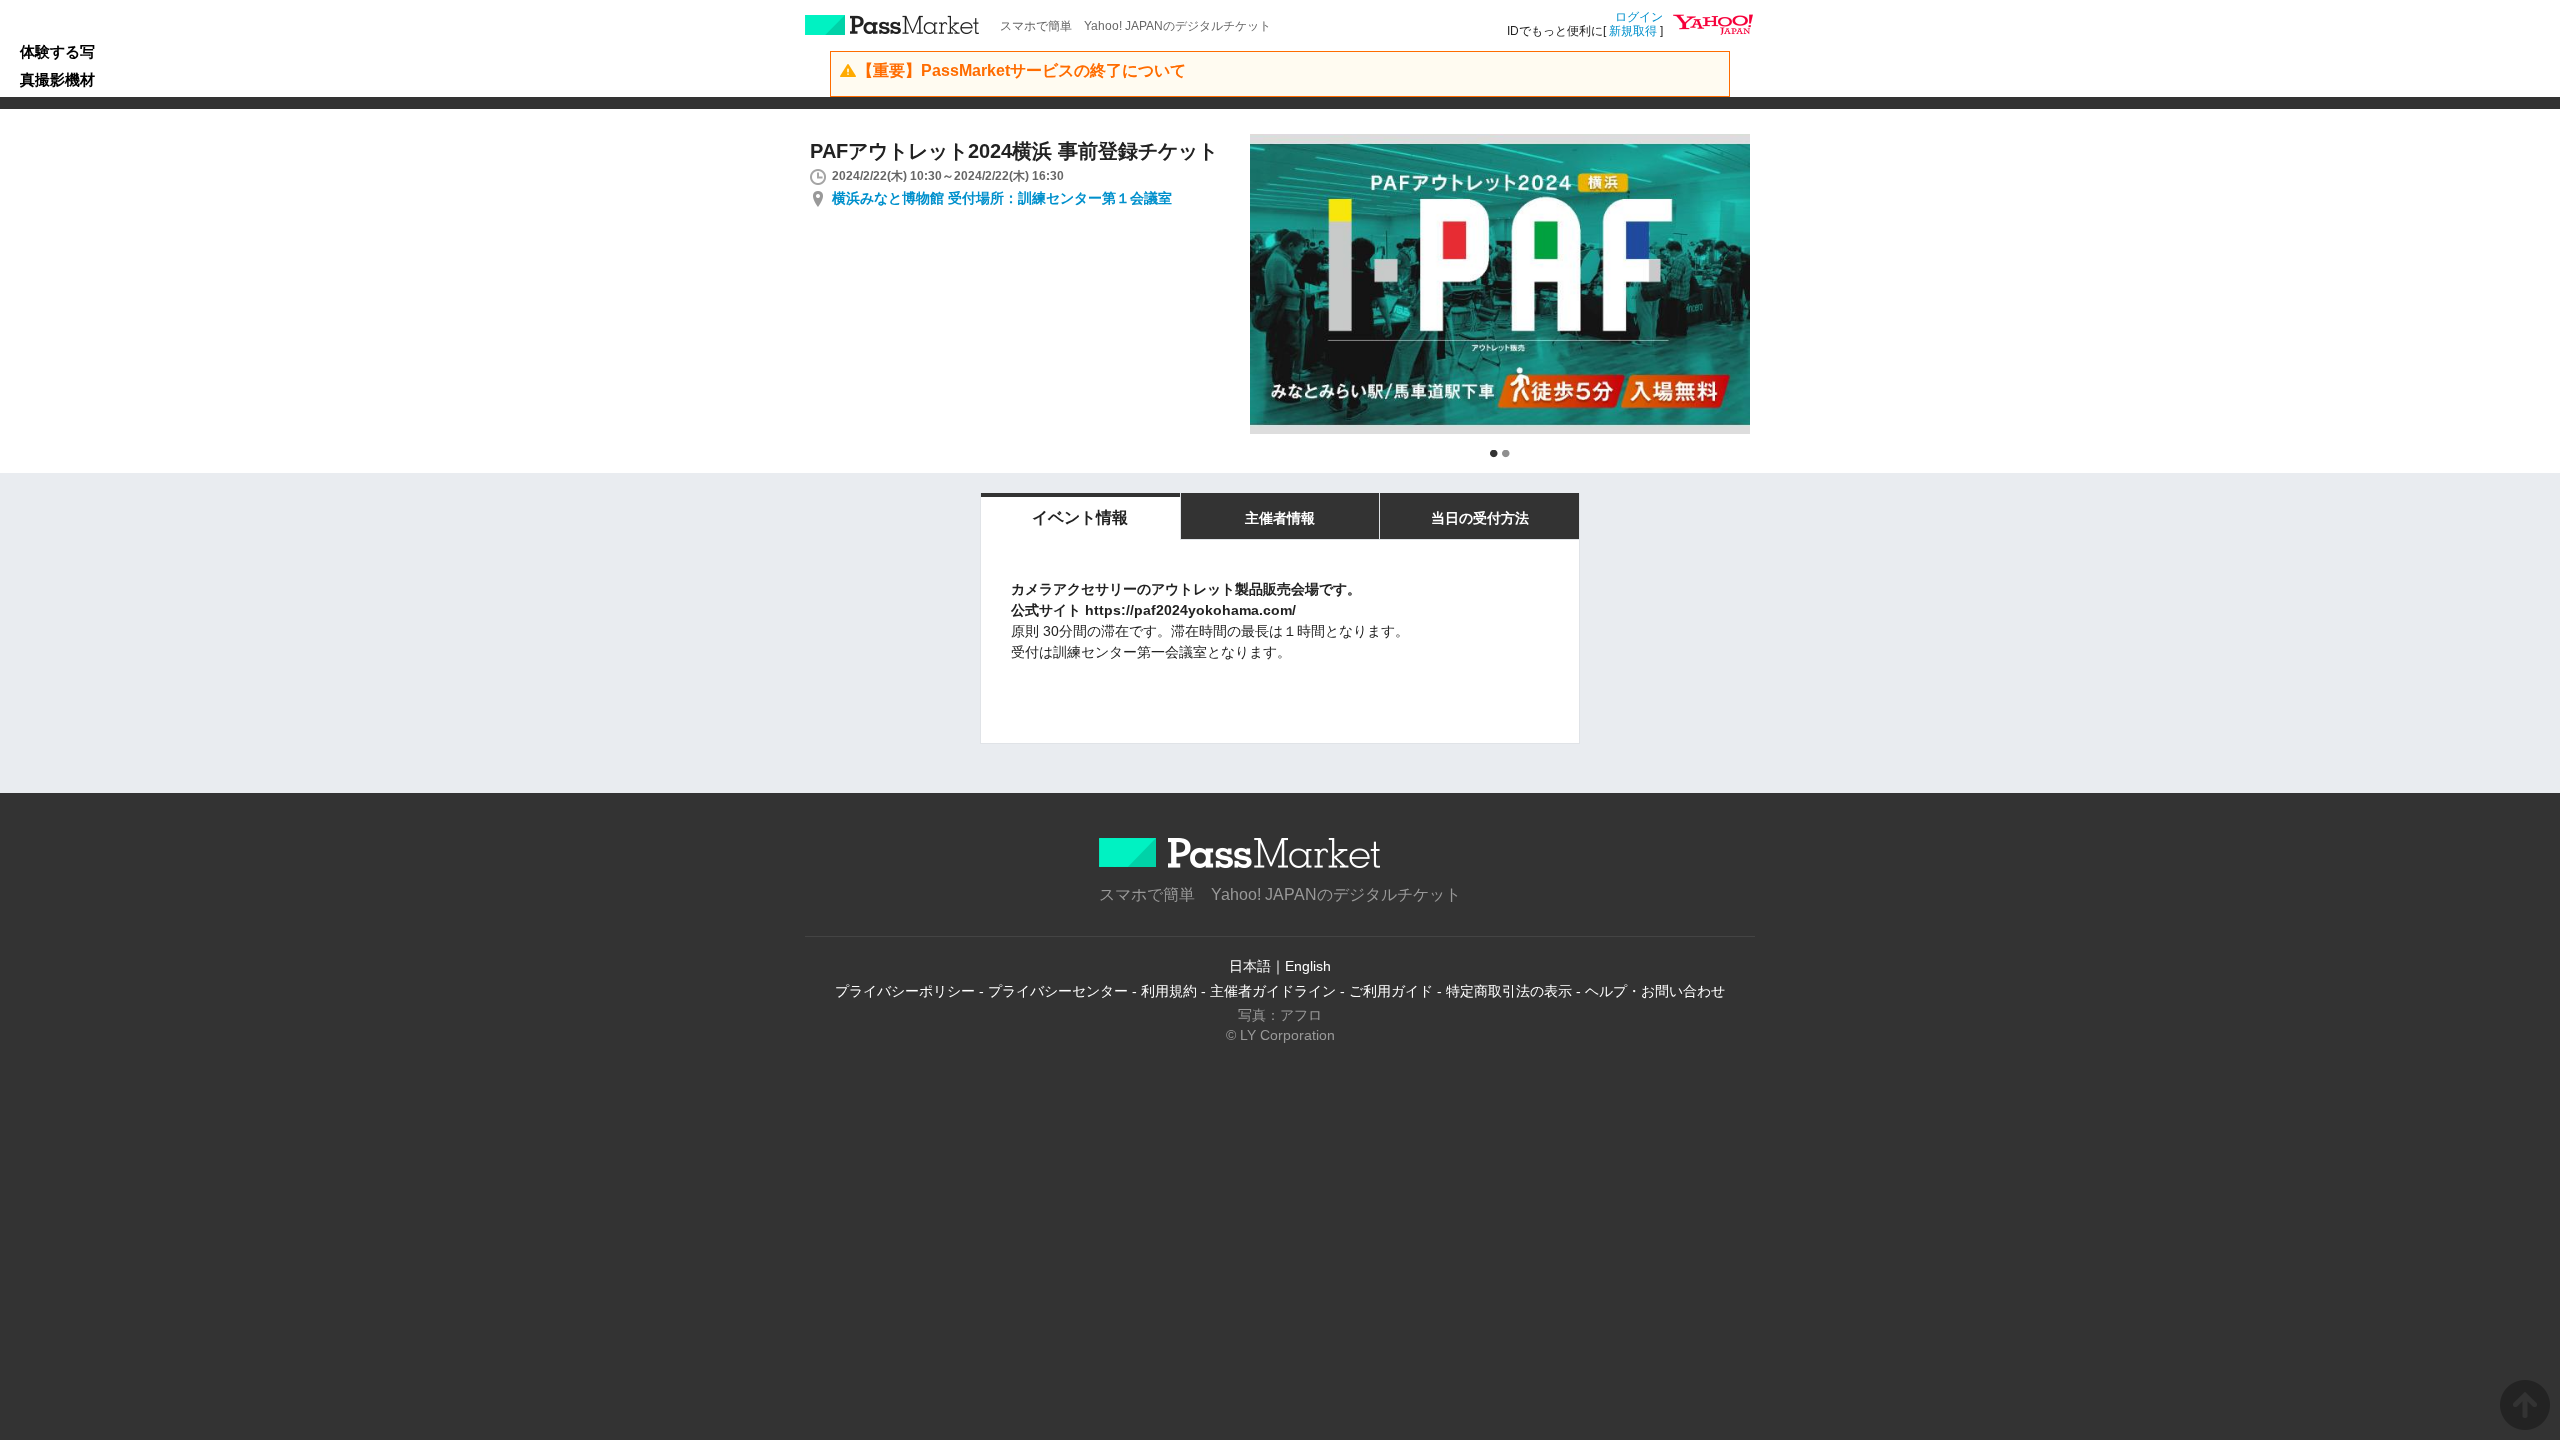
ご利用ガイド (1391, 991)
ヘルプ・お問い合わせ (1655, 991)
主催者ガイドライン (1273, 991)
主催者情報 (1280, 518)
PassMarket (892, 25)
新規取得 (1633, 31)
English (1308, 966)
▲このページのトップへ (2525, 1405)
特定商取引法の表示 (1509, 991)
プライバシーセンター (1058, 991)
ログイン (1639, 17)
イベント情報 (1080, 517)
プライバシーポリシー (905, 991)
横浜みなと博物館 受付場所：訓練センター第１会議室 (1002, 198)
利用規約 (1169, 991)
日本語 (1250, 966)
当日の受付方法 (1480, 518)
